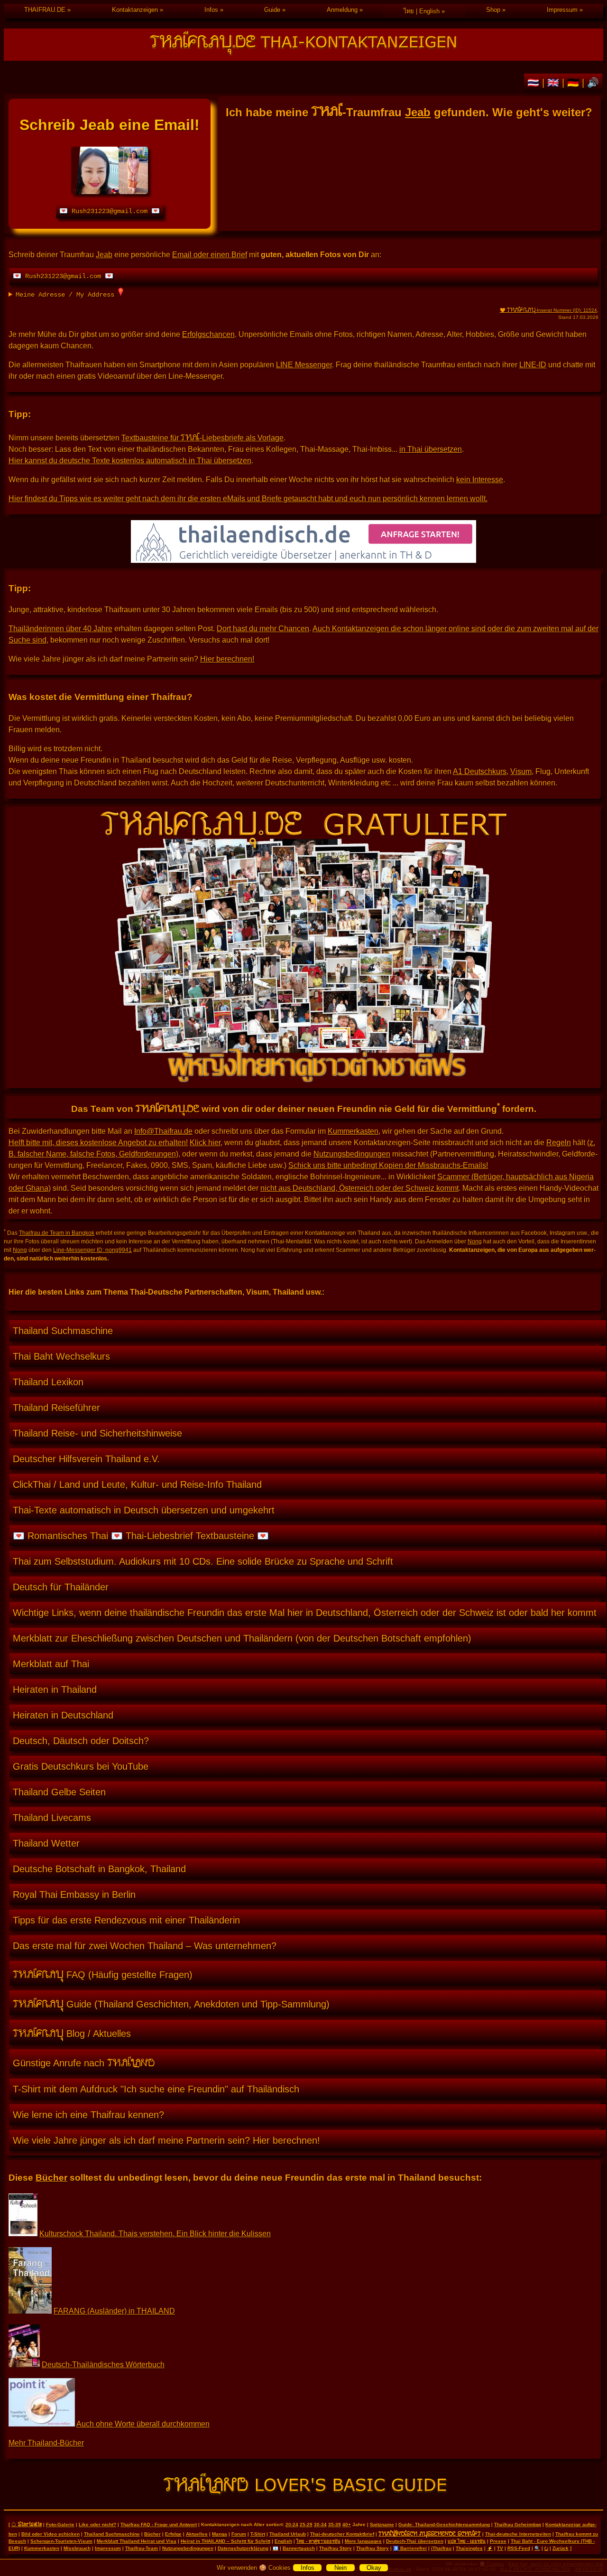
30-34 (320, 2525)
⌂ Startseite (27, 2524)
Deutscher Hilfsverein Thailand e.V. (86, 1459)
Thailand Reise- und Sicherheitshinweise (97, 1433)
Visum (521, 771)
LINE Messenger (304, 365)
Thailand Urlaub (288, 2534)
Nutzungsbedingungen (352, 1154)
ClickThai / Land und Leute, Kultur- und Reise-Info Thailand (137, 1484)
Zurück (561, 2548)
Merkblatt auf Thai (51, 1664)
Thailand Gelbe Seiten (59, 1792)
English (283, 2541)
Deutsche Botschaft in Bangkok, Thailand (99, 1869)
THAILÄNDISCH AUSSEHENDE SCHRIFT (430, 2533)
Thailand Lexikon (48, 1382)
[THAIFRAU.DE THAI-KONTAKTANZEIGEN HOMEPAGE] (303, 45)
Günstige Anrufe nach (84, 2062)
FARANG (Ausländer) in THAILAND (114, 2311)
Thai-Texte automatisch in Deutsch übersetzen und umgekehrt (144, 1510)
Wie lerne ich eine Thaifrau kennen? (88, 2115)
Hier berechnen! (227, 659)
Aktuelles (197, 2534)
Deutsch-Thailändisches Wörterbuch (103, 2365)
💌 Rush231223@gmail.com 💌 (110, 211)
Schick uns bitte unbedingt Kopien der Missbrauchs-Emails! (388, 1165)
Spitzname (382, 2525)
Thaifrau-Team (142, 2548)
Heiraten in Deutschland (63, 1715)
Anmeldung (342, 10)
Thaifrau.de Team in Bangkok (57, 1233)
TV (500, 2548)
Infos (211, 10)
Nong (475, 1241)
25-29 (306, 2525)
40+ (347, 2525)
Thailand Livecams (52, 1818)
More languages (363, 2541)
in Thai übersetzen (431, 449)
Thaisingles (469, 2548)
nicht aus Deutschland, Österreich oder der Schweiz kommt (359, 1188)
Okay (374, 2568)
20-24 (292, 2525)
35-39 (335, 2525)
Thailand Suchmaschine (63, 1331)
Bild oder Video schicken (51, 2534)
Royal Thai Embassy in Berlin (74, 1895)
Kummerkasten (353, 1131)
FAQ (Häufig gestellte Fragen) (103, 1973)
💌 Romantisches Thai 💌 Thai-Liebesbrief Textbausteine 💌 (141, 1536)
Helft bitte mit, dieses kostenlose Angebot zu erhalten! (98, 1143)
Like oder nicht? (97, 2525)
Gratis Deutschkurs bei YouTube (81, 1766)
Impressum (562, 10)
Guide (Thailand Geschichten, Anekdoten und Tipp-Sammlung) (171, 2003)
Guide (272, 10)
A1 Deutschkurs (480, 771)
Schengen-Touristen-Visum (61, 2541)
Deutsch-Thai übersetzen (415, 2541)
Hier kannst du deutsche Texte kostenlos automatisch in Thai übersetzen (130, 461)
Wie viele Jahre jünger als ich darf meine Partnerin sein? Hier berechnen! (166, 2140)
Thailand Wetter (46, 1843)
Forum (239, 2534)
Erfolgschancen (208, 334)
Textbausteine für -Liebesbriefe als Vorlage (202, 438)
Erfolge (173, 2534)
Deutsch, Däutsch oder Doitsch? (81, 1741)
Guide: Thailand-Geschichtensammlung (444, 2525)
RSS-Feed (519, 2548)
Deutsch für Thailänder (61, 1587)
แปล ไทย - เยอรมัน (467, 2541)
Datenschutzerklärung (243, 2548)
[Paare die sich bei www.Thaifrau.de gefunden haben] (303, 1080)
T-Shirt (258, 2534)
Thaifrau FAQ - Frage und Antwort (159, 2525)
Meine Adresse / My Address (67, 295)
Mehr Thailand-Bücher (46, 2443)
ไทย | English (422, 11)
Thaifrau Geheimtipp (518, 2525)
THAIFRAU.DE (45, 10)
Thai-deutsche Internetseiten (518, 2534)
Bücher (51, 2178)
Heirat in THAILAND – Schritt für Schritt (225, 2541)
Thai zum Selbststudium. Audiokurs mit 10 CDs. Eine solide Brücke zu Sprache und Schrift (203, 1561)
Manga (220, 2534)
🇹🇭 (535, 83)
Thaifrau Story (336, 2548)
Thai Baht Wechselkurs (61, 1356)
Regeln (559, 1143)
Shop (493, 10)
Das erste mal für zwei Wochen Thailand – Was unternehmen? (145, 1946)
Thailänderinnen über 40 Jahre (60, 629)
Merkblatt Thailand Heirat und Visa (137, 2541)
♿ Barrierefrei (410, 2548)
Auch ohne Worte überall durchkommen (143, 2424)
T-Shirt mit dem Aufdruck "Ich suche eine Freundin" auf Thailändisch (156, 2089)
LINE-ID (533, 365)
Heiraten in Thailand (55, 1689)
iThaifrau (441, 2548)
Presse (498, 2541)
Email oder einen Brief (210, 255)
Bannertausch (299, 2548)
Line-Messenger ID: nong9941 (92, 1250)
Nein (340, 2568)
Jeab (418, 112)
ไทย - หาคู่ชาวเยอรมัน (318, 2541)
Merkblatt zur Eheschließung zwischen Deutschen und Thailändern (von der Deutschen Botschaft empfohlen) (242, 1638)
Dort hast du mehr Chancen (263, 629)
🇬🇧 (555, 83)
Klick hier (205, 1143)
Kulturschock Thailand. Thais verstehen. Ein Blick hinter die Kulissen (155, 2234)
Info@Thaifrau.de (163, 1131)
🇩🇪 (575, 83)
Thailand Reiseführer (56, 1408)
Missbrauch (77, 2548)
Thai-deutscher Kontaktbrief (342, 2534)
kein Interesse (480, 480)
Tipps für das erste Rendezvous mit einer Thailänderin (126, 1920)
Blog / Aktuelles (72, 2032)
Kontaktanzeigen (135, 10)
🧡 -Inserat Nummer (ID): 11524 (548, 310)
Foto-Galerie (60, 2525)
